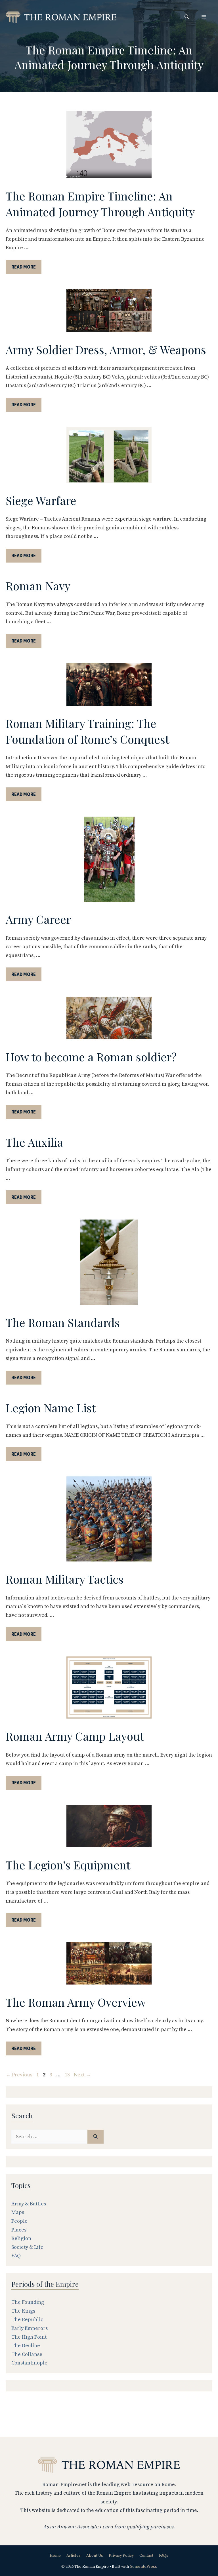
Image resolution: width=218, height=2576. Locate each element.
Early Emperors (30, 2328)
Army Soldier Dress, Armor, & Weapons (106, 349)
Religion (21, 2238)
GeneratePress (143, 2567)
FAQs (164, 2556)
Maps (18, 2212)
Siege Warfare (41, 500)
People (19, 2221)
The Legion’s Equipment (68, 1865)
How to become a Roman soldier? (91, 1057)
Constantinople (29, 2363)
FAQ (16, 2256)
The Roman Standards (63, 1322)
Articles (74, 2556)
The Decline (26, 2346)
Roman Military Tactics (65, 1579)
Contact (146, 2556)
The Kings (23, 2311)
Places (19, 2230)
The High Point (29, 2337)
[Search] (96, 2137)
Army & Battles (29, 2204)
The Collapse (27, 2354)
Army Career (38, 919)
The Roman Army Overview (76, 2002)
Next (82, 2075)
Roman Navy (38, 586)
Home (55, 2556)
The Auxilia (34, 1142)
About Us (95, 2556)
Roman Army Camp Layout (75, 1736)
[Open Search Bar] (187, 17)
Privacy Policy (121, 2556)
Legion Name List (51, 1408)
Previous (19, 2075)
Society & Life (27, 2247)
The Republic (27, 2320)
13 (68, 2075)
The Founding (28, 2302)
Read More (24, 267)
